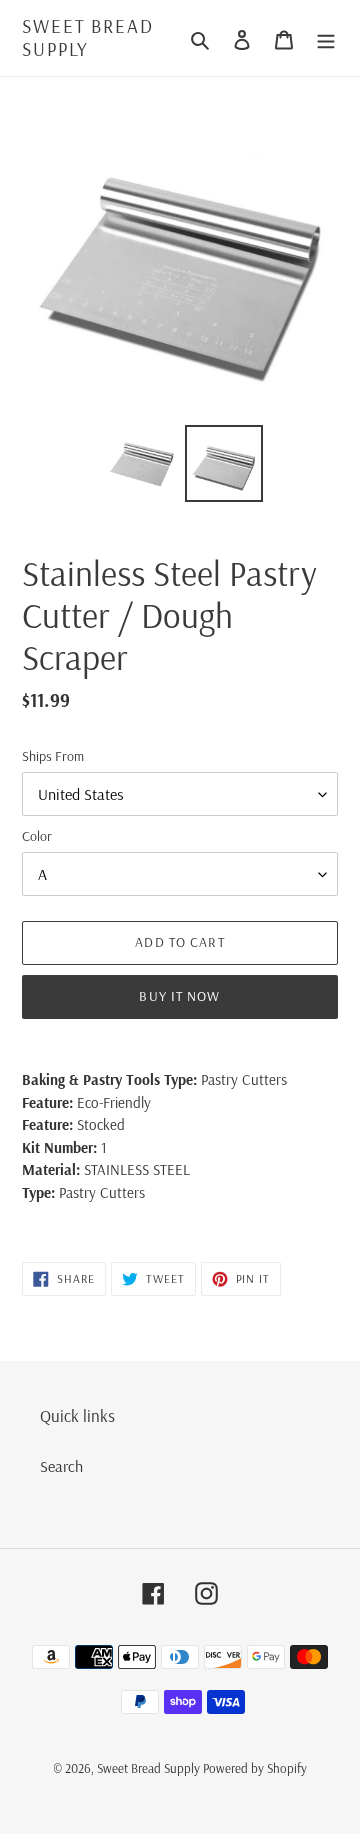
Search (61, 1466)
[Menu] (326, 38)
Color (37, 836)
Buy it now (179, 996)
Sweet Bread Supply (88, 38)
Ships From (53, 756)
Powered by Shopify (255, 1768)
